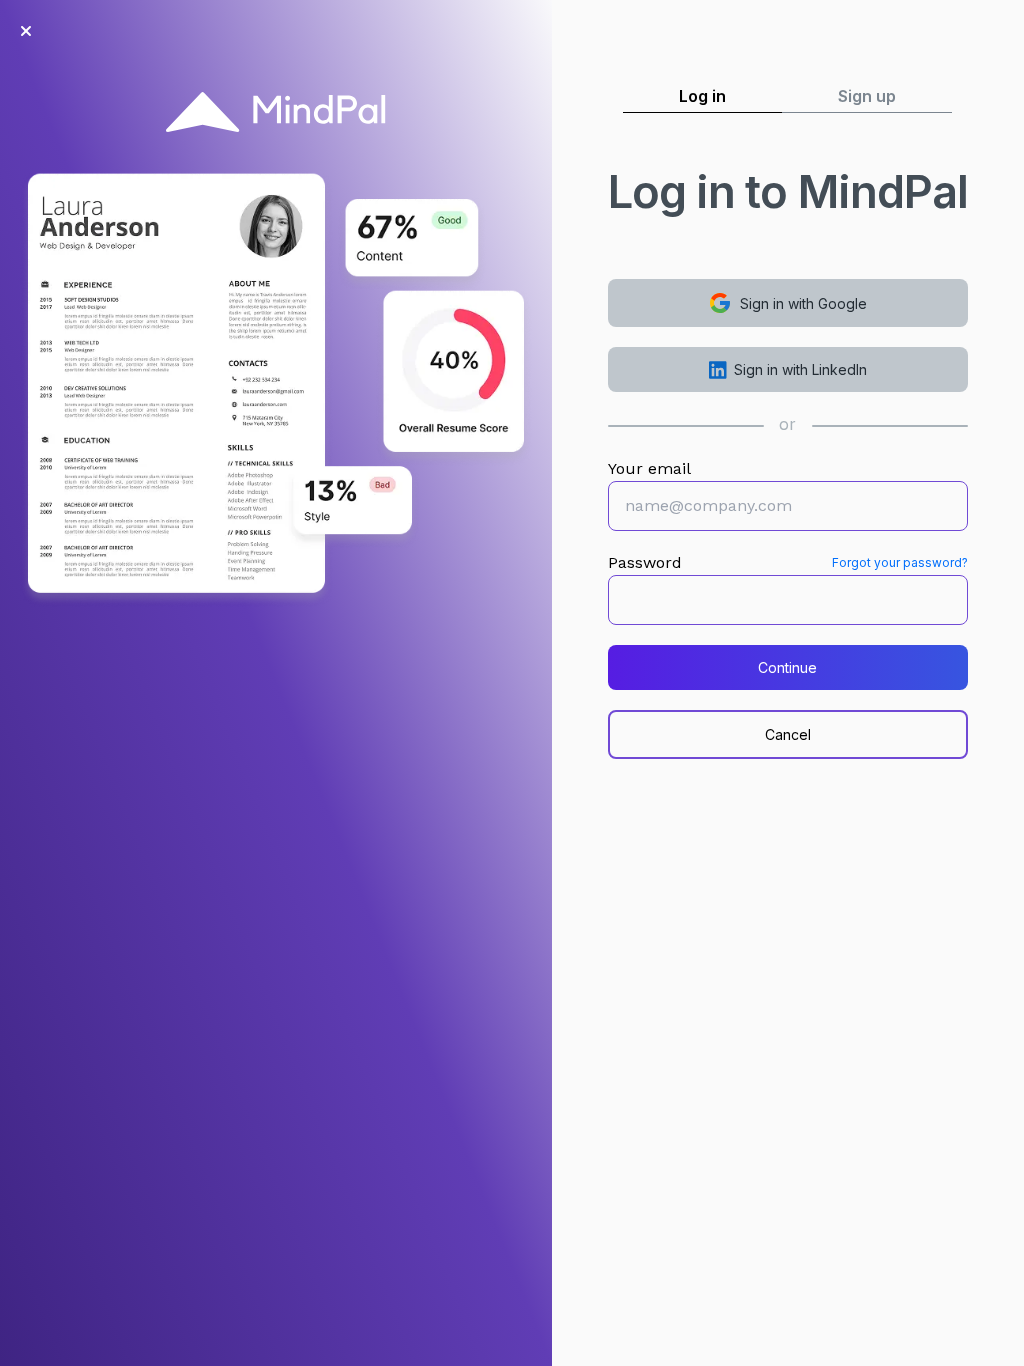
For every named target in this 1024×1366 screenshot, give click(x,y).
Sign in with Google (803, 303)
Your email (649, 468)
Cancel (788, 734)
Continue (787, 667)
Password (645, 562)
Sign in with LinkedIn (800, 369)
